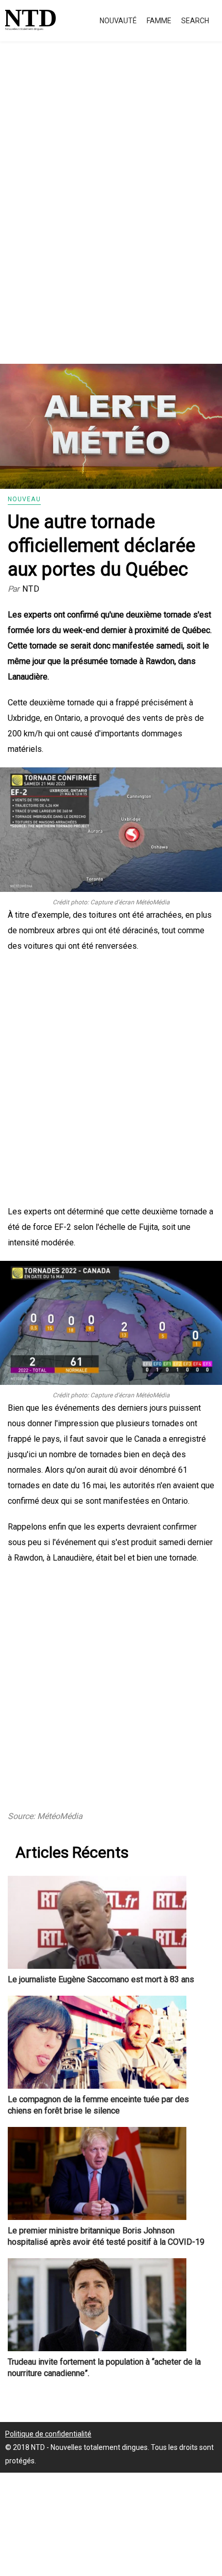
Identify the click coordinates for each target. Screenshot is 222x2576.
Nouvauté (118, 21)
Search (195, 21)
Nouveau (24, 499)
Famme (159, 21)
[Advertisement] (111, 214)
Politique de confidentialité (48, 2434)
